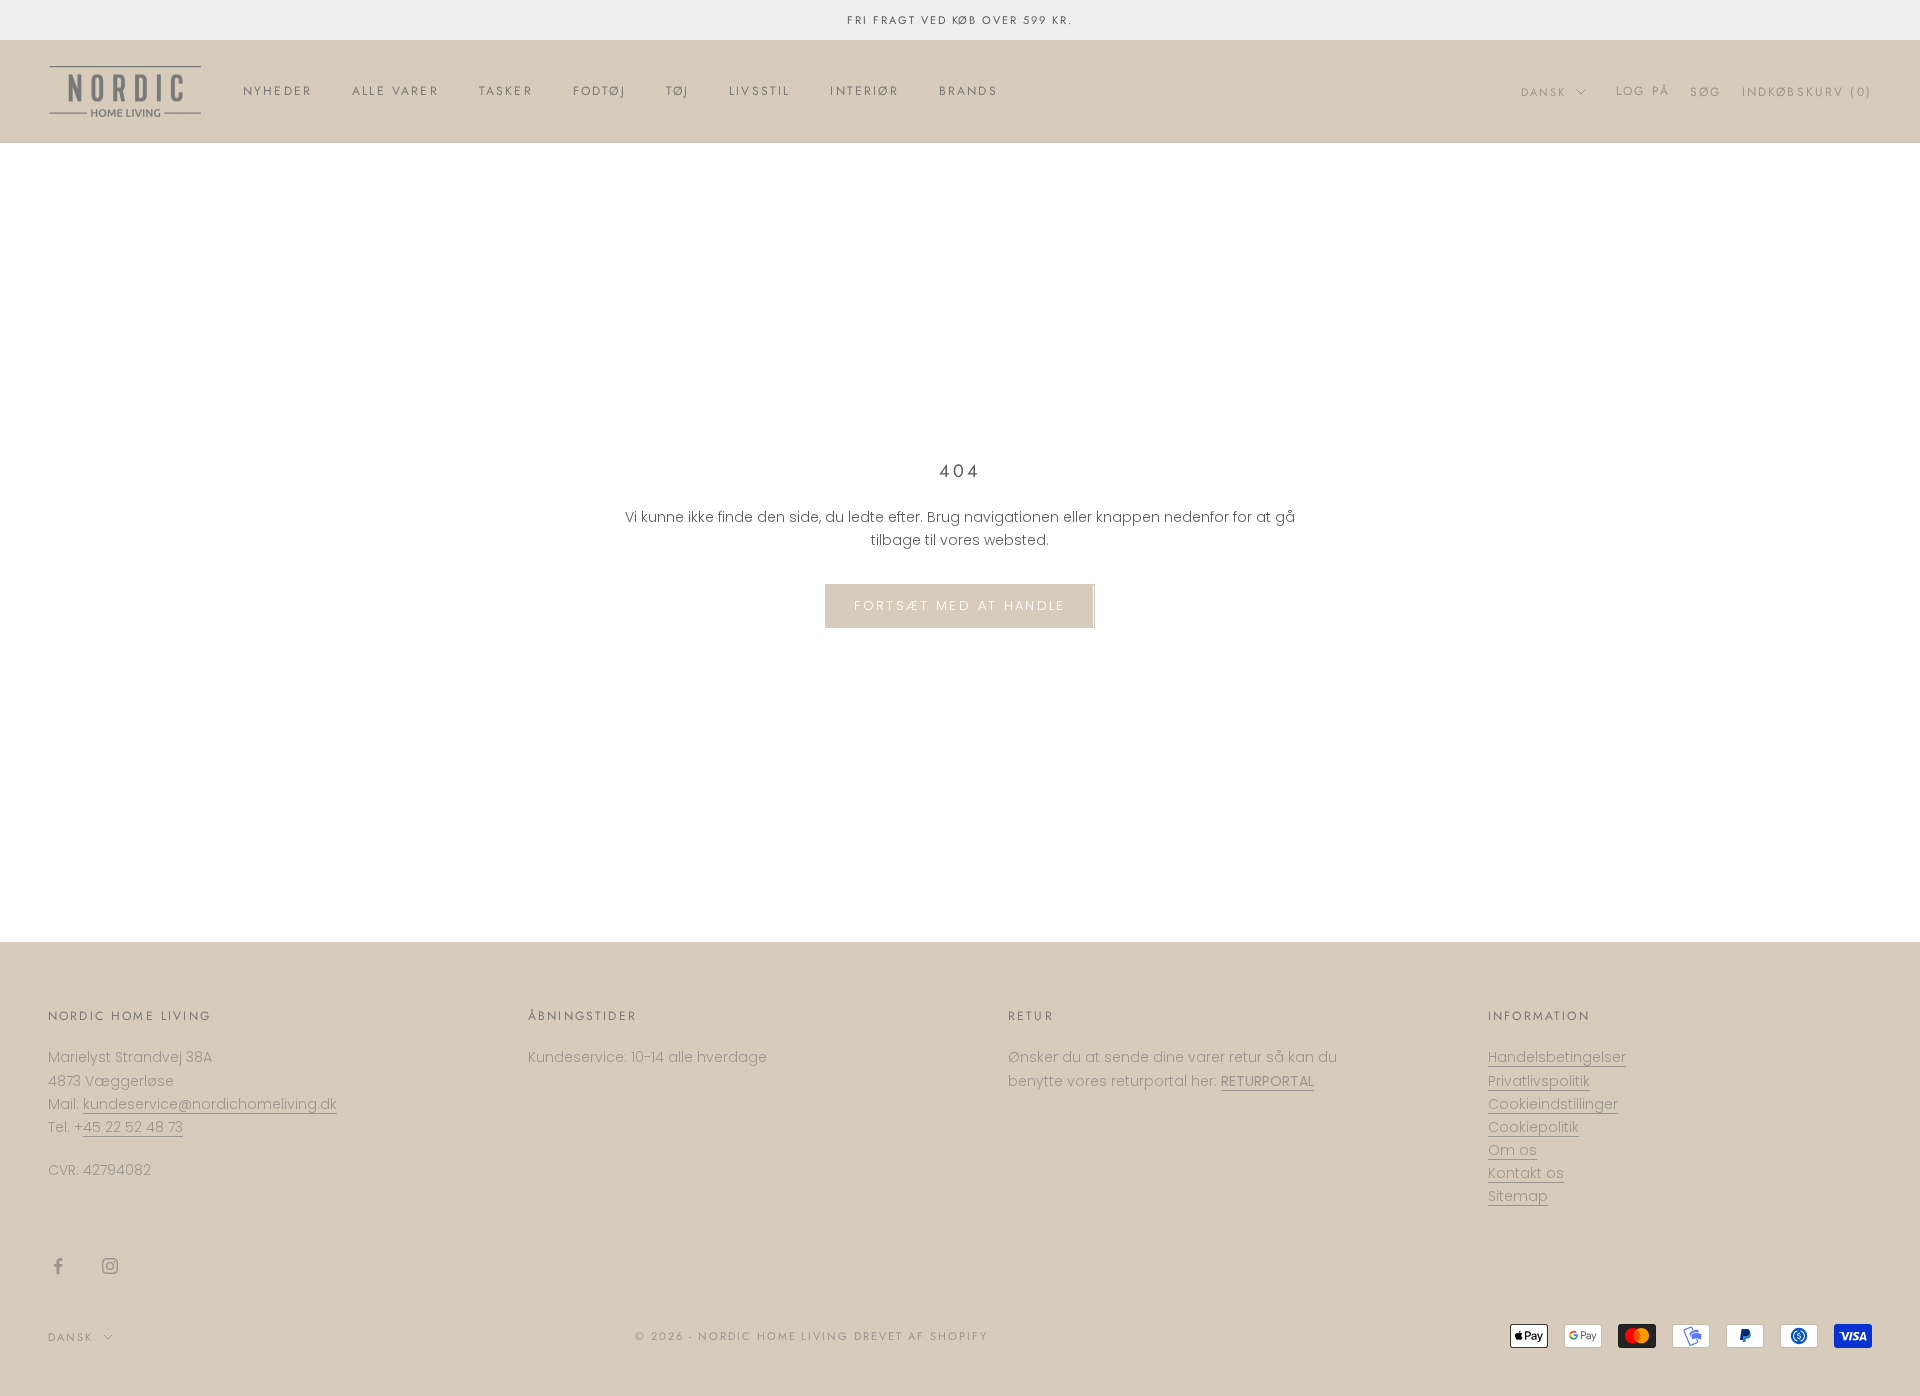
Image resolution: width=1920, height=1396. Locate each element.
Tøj (677, 91)
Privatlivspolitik (1539, 1081)
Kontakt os (1526, 1173)
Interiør (864, 91)
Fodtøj (599, 91)
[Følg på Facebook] (58, 1266)
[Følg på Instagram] (110, 1266)
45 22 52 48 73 (133, 1127)
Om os (1512, 1150)
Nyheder (277, 91)
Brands (968, 91)
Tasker (506, 91)
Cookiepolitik (1533, 1127)
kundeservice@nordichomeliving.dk (210, 1104)
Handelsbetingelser (1557, 1057)
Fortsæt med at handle (959, 605)
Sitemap (1518, 1196)
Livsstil (759, 91)
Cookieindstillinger (1553, 1104)
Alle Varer (395, 91)
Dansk (1543, 92)
